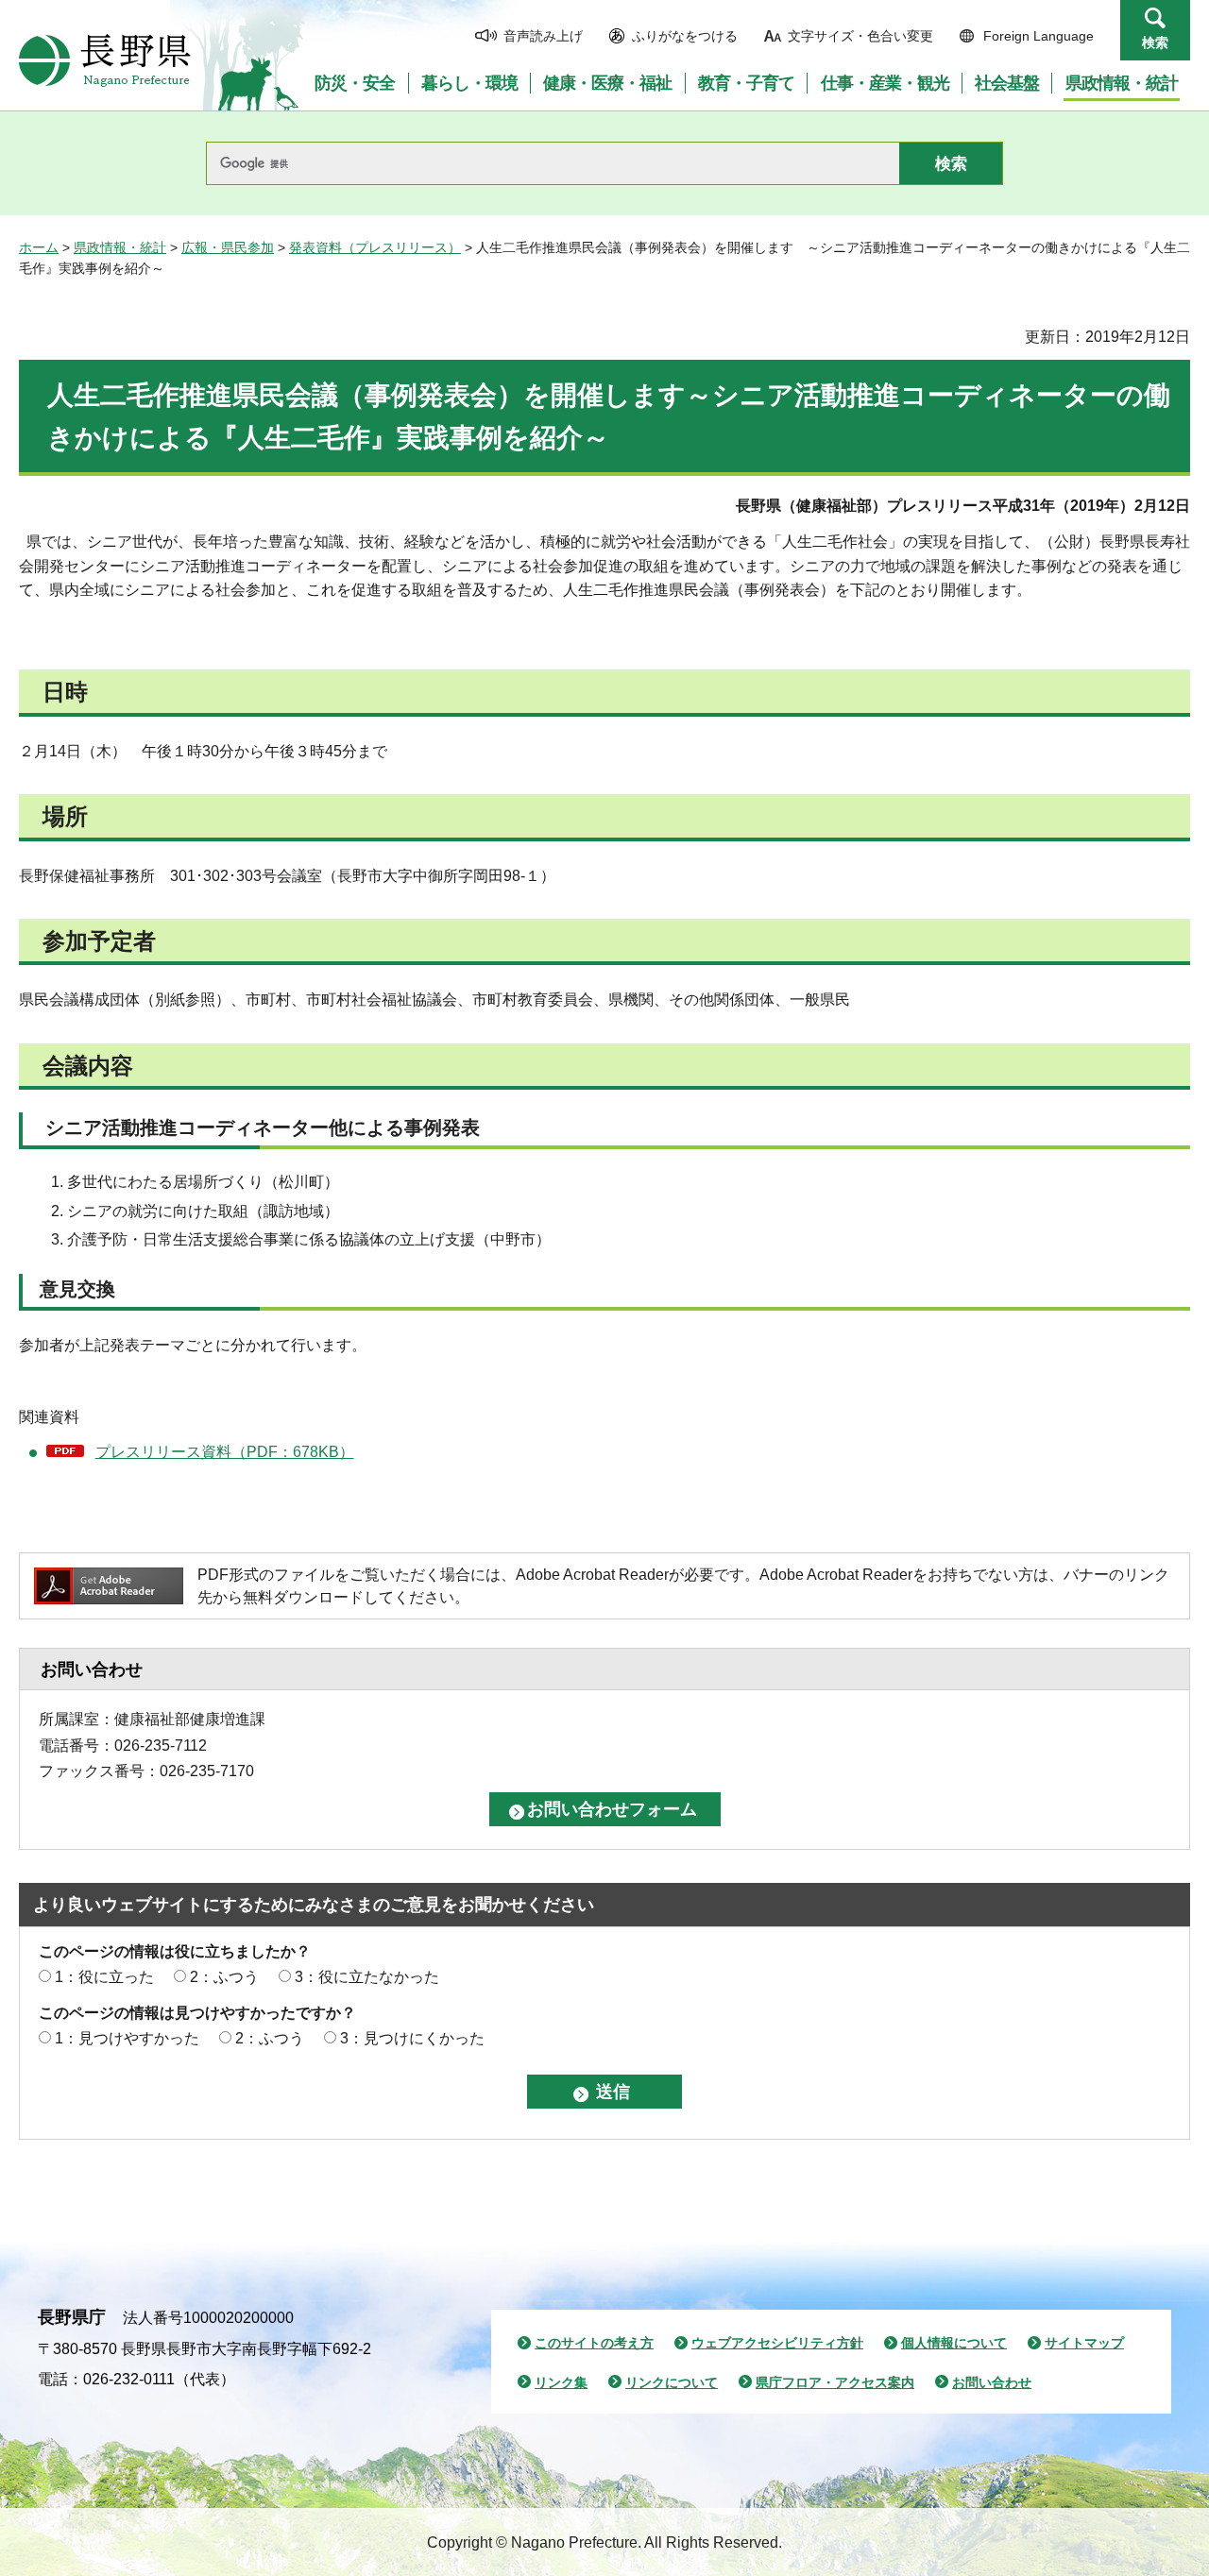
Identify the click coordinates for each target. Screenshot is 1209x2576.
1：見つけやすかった (127, 2038)
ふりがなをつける (685, 36)
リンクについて (672, 2382)
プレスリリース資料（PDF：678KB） (225, 1452)
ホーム (39, 247)
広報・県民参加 (228, 247)
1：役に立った (104, 1977)
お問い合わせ (992, 2382)
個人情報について (954, 2343)
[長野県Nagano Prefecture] (105, 60)
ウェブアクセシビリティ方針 (777, 2343)
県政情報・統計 (120, 247)
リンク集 (561, 2382)
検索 (1155, 42)
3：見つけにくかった (412, 2038)
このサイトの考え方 (594, 2343)
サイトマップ (1084, 2343)
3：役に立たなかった (367, 1977)
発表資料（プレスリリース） (375, 247)
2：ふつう (224, 1977)
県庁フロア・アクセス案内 (835, 2382)
